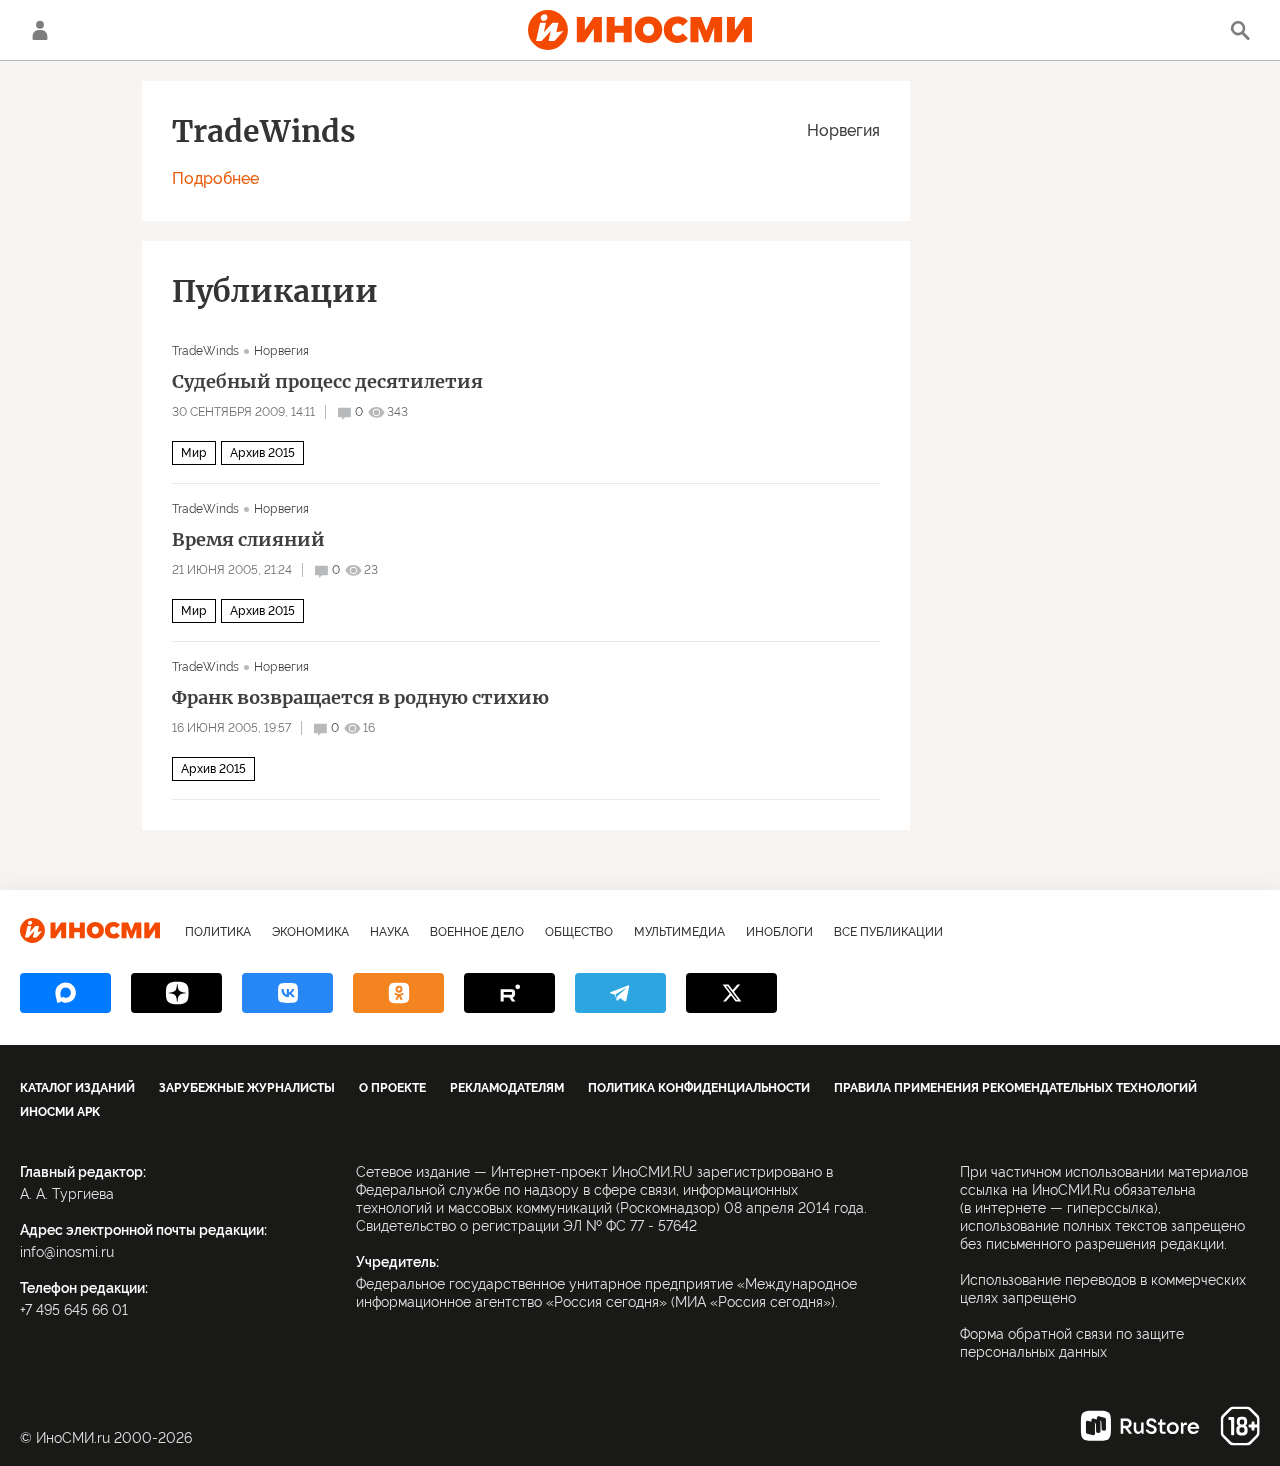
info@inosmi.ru (67, 1252)
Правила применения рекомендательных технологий (1015, 1088)
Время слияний (248, 540)
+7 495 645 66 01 (74, 1310)
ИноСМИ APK (60, 1112)
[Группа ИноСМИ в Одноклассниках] (398, 993)
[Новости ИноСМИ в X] (731, 993)
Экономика (310, 932)
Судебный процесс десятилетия (327, 382)
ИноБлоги (779, 932)
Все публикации (888, 932)
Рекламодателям (507, 1088)
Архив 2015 (262, 453)
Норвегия (843, 130)
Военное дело (477, 932)
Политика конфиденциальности (699, 1088)
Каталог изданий (77, 1088)
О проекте (392, 1088)
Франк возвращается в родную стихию (360, 698)
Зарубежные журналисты (247, 1088)
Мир (194, 453)
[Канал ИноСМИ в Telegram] (620, 993)
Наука (389, 932)
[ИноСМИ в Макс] (65, 993)
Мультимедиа (679, 932)
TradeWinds (205, 351)
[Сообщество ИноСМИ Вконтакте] (287, 993)
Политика (218, 932)
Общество (579, 932)
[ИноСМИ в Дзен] (176, 993)
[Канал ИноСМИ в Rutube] (509, 993)
